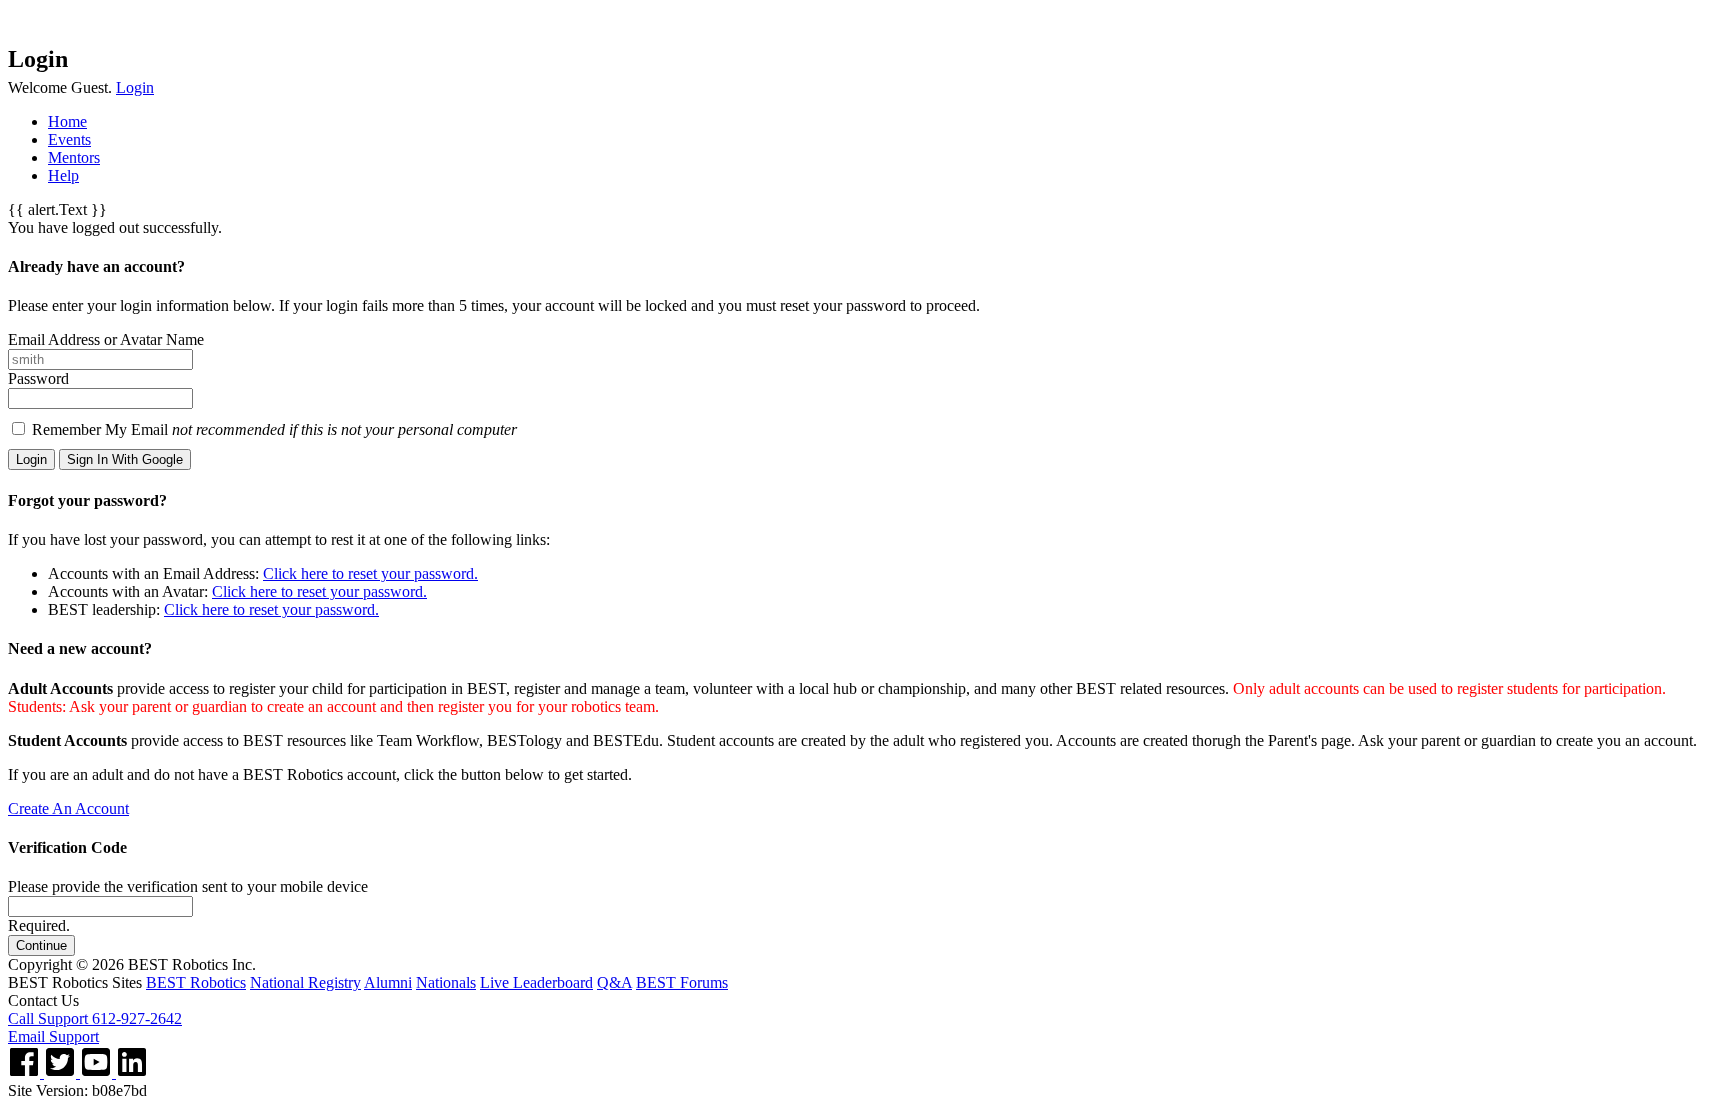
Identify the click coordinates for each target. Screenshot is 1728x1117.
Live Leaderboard (536, 982)
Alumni (388, 982)
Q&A (614, 982)
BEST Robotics (196, 982)
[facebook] (26, 1072)
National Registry (305, 982)
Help (63, 175)
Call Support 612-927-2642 (95, 1018)
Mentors (74, 157)
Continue (41, 945)
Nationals (446, 982)
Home (67, 121)
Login (135, 87)
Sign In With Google (125, 459)
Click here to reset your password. (370, 573)
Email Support (53, 1036)
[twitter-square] (62, 1072)
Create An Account (68, 808)
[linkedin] (132, 1072)
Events (69, 139)
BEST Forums (682, 982)
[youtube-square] (98, 1072)
